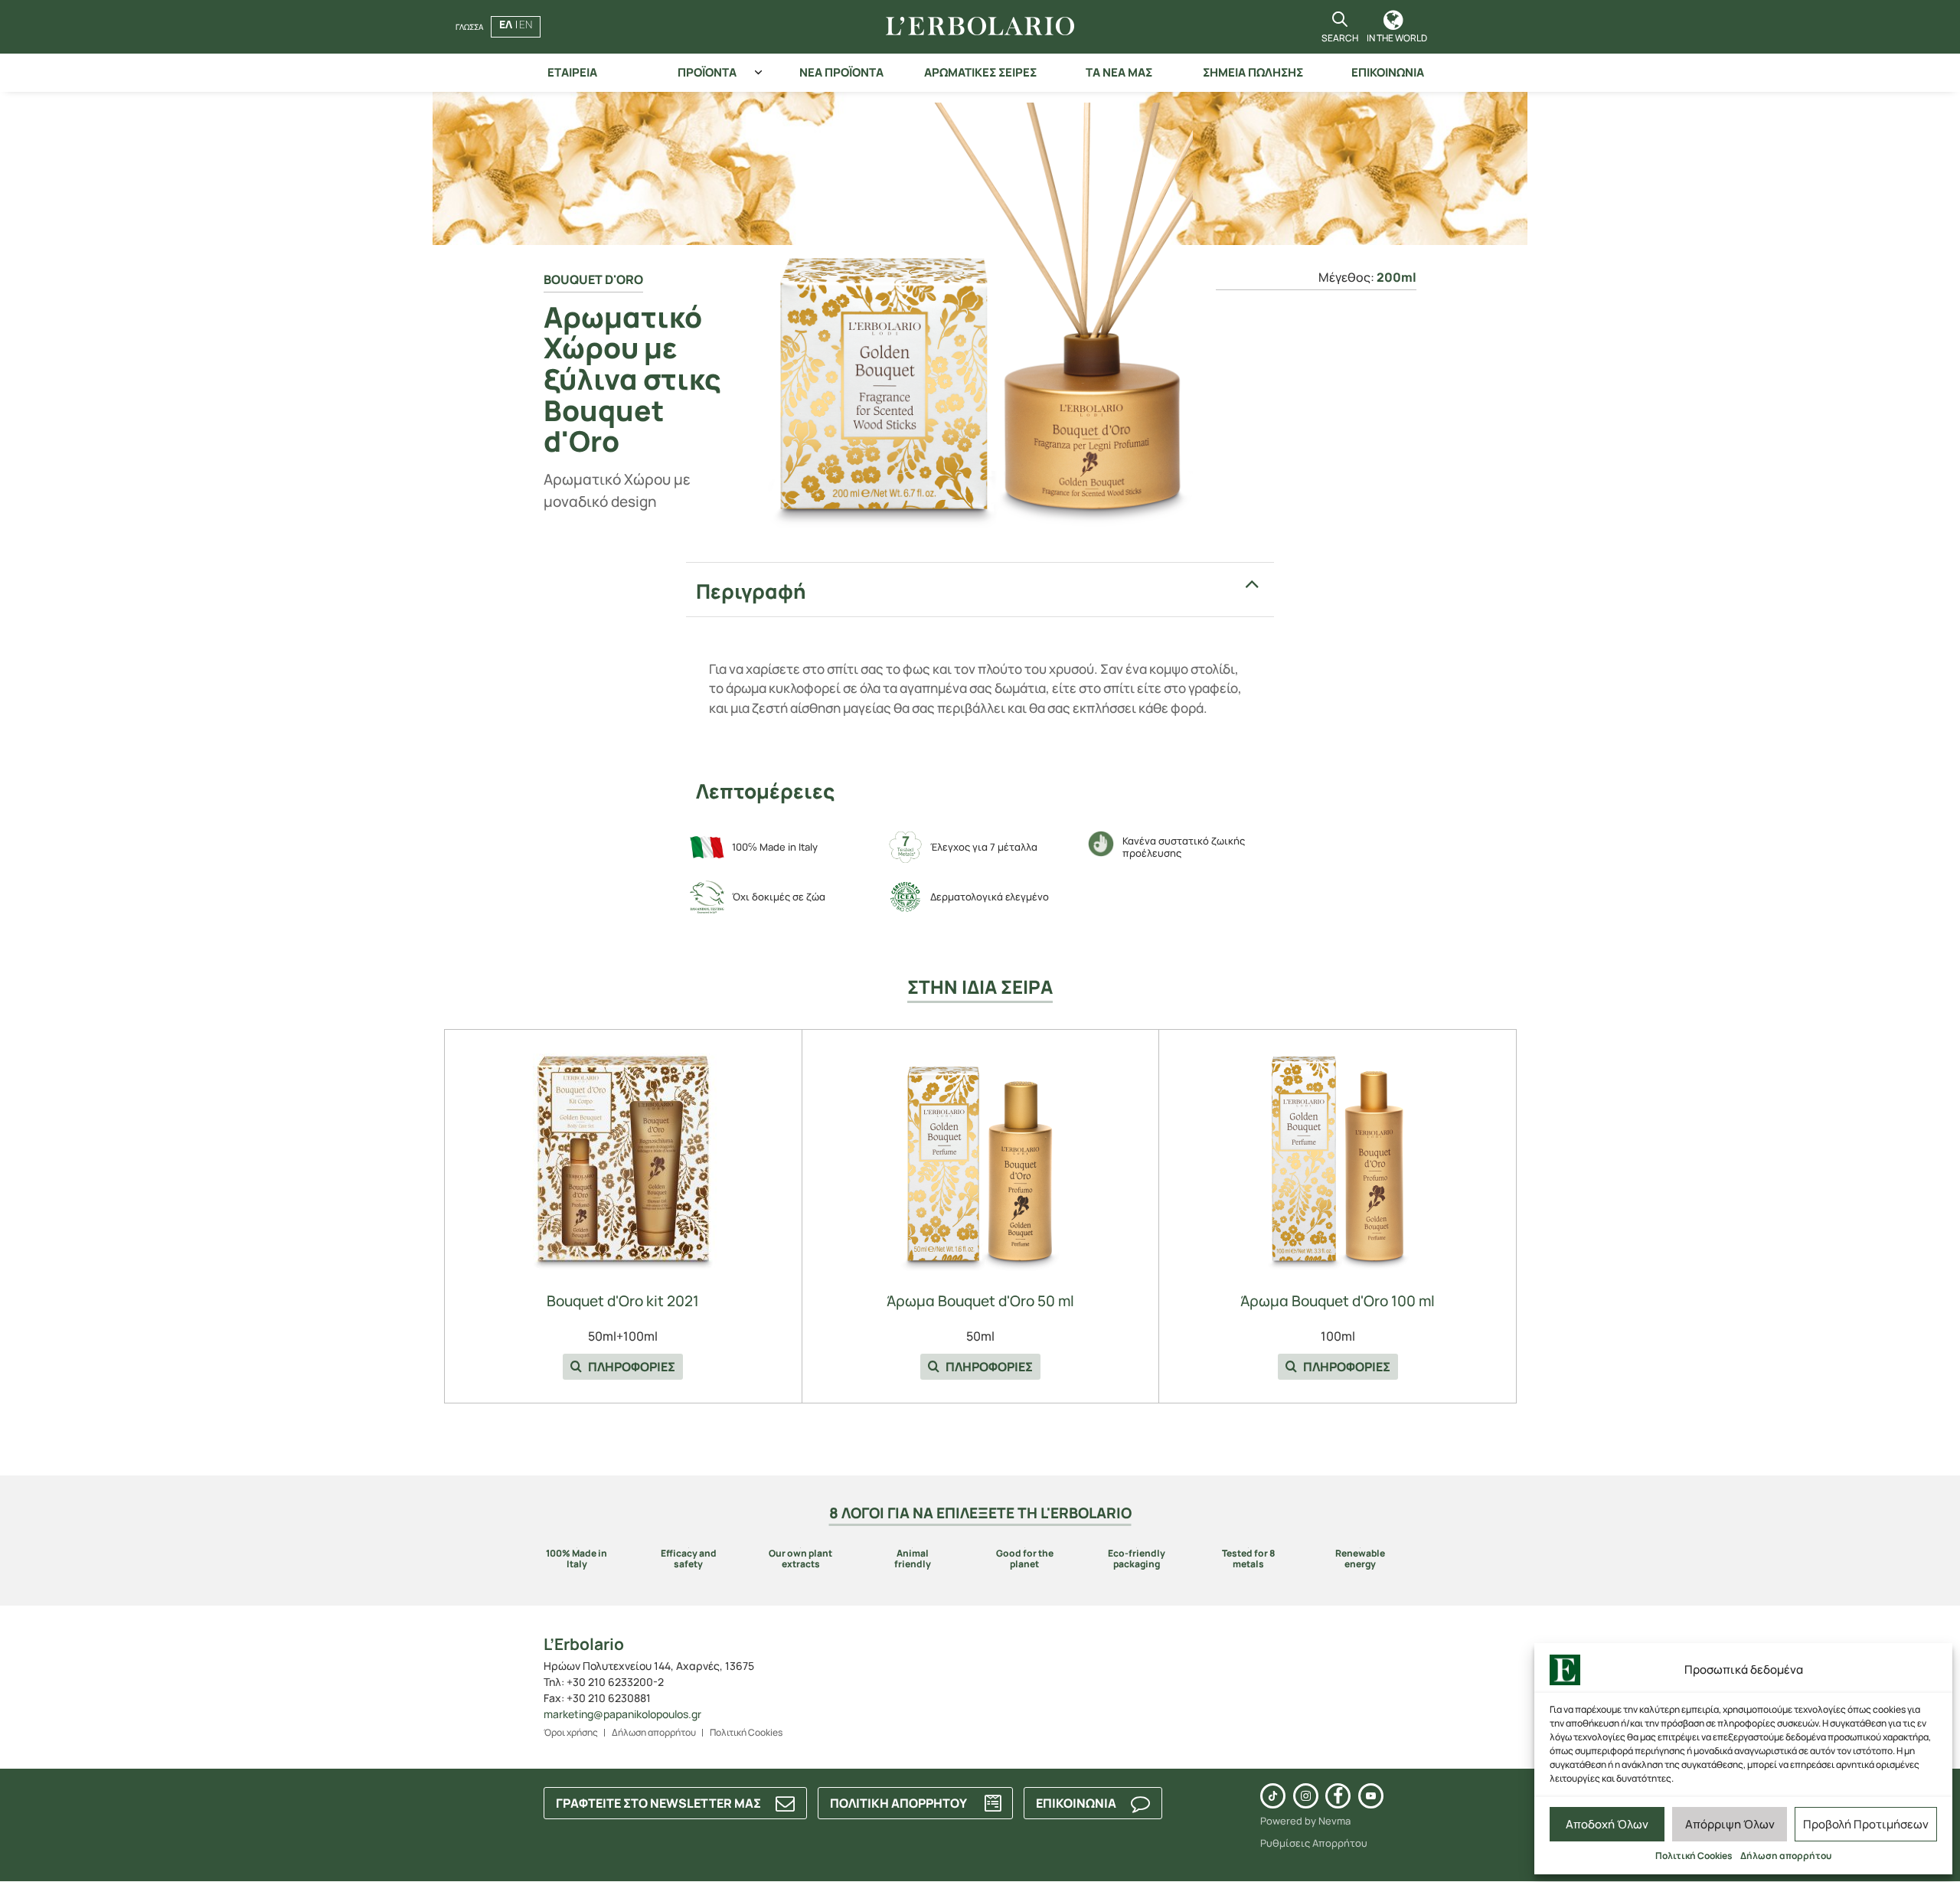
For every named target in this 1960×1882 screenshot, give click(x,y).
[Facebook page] (1338, 1796)
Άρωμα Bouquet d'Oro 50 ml (980, 1301)
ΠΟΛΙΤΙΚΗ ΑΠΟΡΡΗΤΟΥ (898, 1803)
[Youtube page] (1371, 1796)
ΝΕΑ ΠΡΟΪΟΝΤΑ (841, 72)
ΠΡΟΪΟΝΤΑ (707, 72)
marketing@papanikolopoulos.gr (622, 1714)
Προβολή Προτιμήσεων (1866, 1824)
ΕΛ (506, 24)
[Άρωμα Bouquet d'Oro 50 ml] (980, 1156)
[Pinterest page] (1273, 1796)
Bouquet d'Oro (593, 279)
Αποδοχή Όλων (1607, 1824)
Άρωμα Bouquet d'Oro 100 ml (1338, 1301)
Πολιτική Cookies (1694, 1856)
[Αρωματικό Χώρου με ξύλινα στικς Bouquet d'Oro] (980, 315)
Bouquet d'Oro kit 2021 (623, 1301)
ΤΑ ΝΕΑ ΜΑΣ (1119, 72)
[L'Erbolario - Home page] (980, 27)
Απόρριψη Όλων (1730, 1824)
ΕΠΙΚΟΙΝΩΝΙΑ (1388, 72)
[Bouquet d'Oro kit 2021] (623, 1156)
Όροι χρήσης (571, 1732)
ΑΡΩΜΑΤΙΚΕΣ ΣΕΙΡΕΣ (980, 72)
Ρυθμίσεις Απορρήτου (1314, 1843)
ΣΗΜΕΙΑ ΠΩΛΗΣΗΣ (1253, 72)
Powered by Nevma (1305, 1821)
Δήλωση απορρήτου (1786, 1856)
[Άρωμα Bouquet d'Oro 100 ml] (1338, 1156)
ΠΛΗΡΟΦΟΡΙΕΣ (630, 1367)
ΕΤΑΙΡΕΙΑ (572, 72)
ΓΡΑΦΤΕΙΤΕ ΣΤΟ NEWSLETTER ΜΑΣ (658, 1803)
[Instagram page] (1306, 1796)
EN (526, 24)
